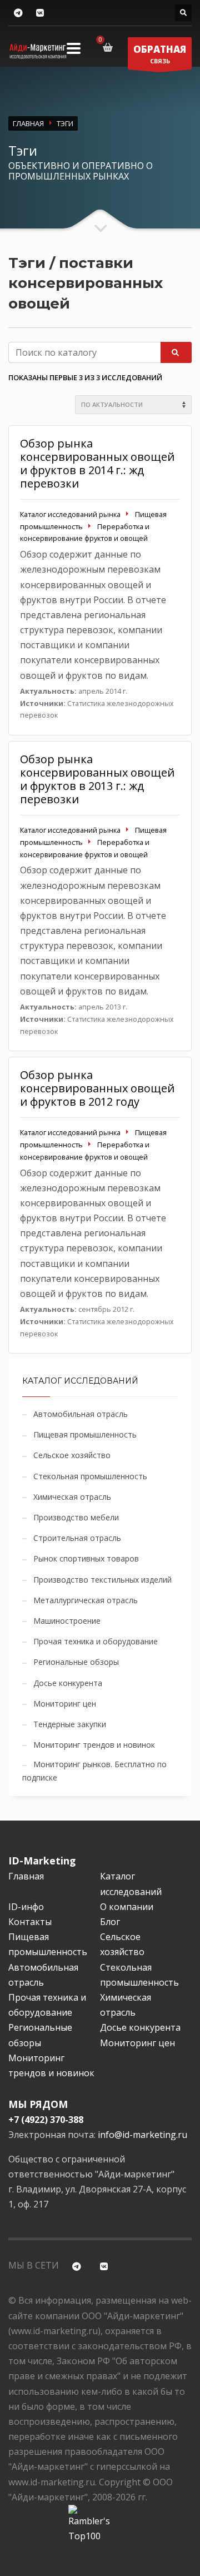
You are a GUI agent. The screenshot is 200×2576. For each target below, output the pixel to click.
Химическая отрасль (72, 1497)
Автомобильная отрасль (81, 1414)
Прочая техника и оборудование (96, 1641)
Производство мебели (76, 1517)
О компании (127, 1907)
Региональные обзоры (76, 1662)
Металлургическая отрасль (86, 1600)
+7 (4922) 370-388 (46, 2120)
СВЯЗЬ (160, 54)
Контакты (30, 1922)
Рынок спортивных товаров (86, 1558)
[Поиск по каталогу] (183, 13)
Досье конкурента (68, 1683)
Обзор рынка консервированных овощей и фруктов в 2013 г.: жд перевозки (97, 779)
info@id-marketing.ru (142, 2135)
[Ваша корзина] (110, 47)
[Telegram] (18, 13)
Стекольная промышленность (90, 1476)
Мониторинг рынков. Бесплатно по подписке (94, 1771)
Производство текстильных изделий (102, 1580)
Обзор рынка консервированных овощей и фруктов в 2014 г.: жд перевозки (97, 463)
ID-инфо (26, 1907)
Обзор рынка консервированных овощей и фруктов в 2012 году (97, 1088)
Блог (110, 1922)
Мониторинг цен (65, 1704)
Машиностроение (67, 1621)
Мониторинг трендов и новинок (94, 1745)
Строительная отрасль (77, 1538)
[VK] (40, 13)
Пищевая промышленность (85, 1434)
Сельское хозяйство (72, 1455)
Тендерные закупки (70, 1724)
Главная (26, 1876)
